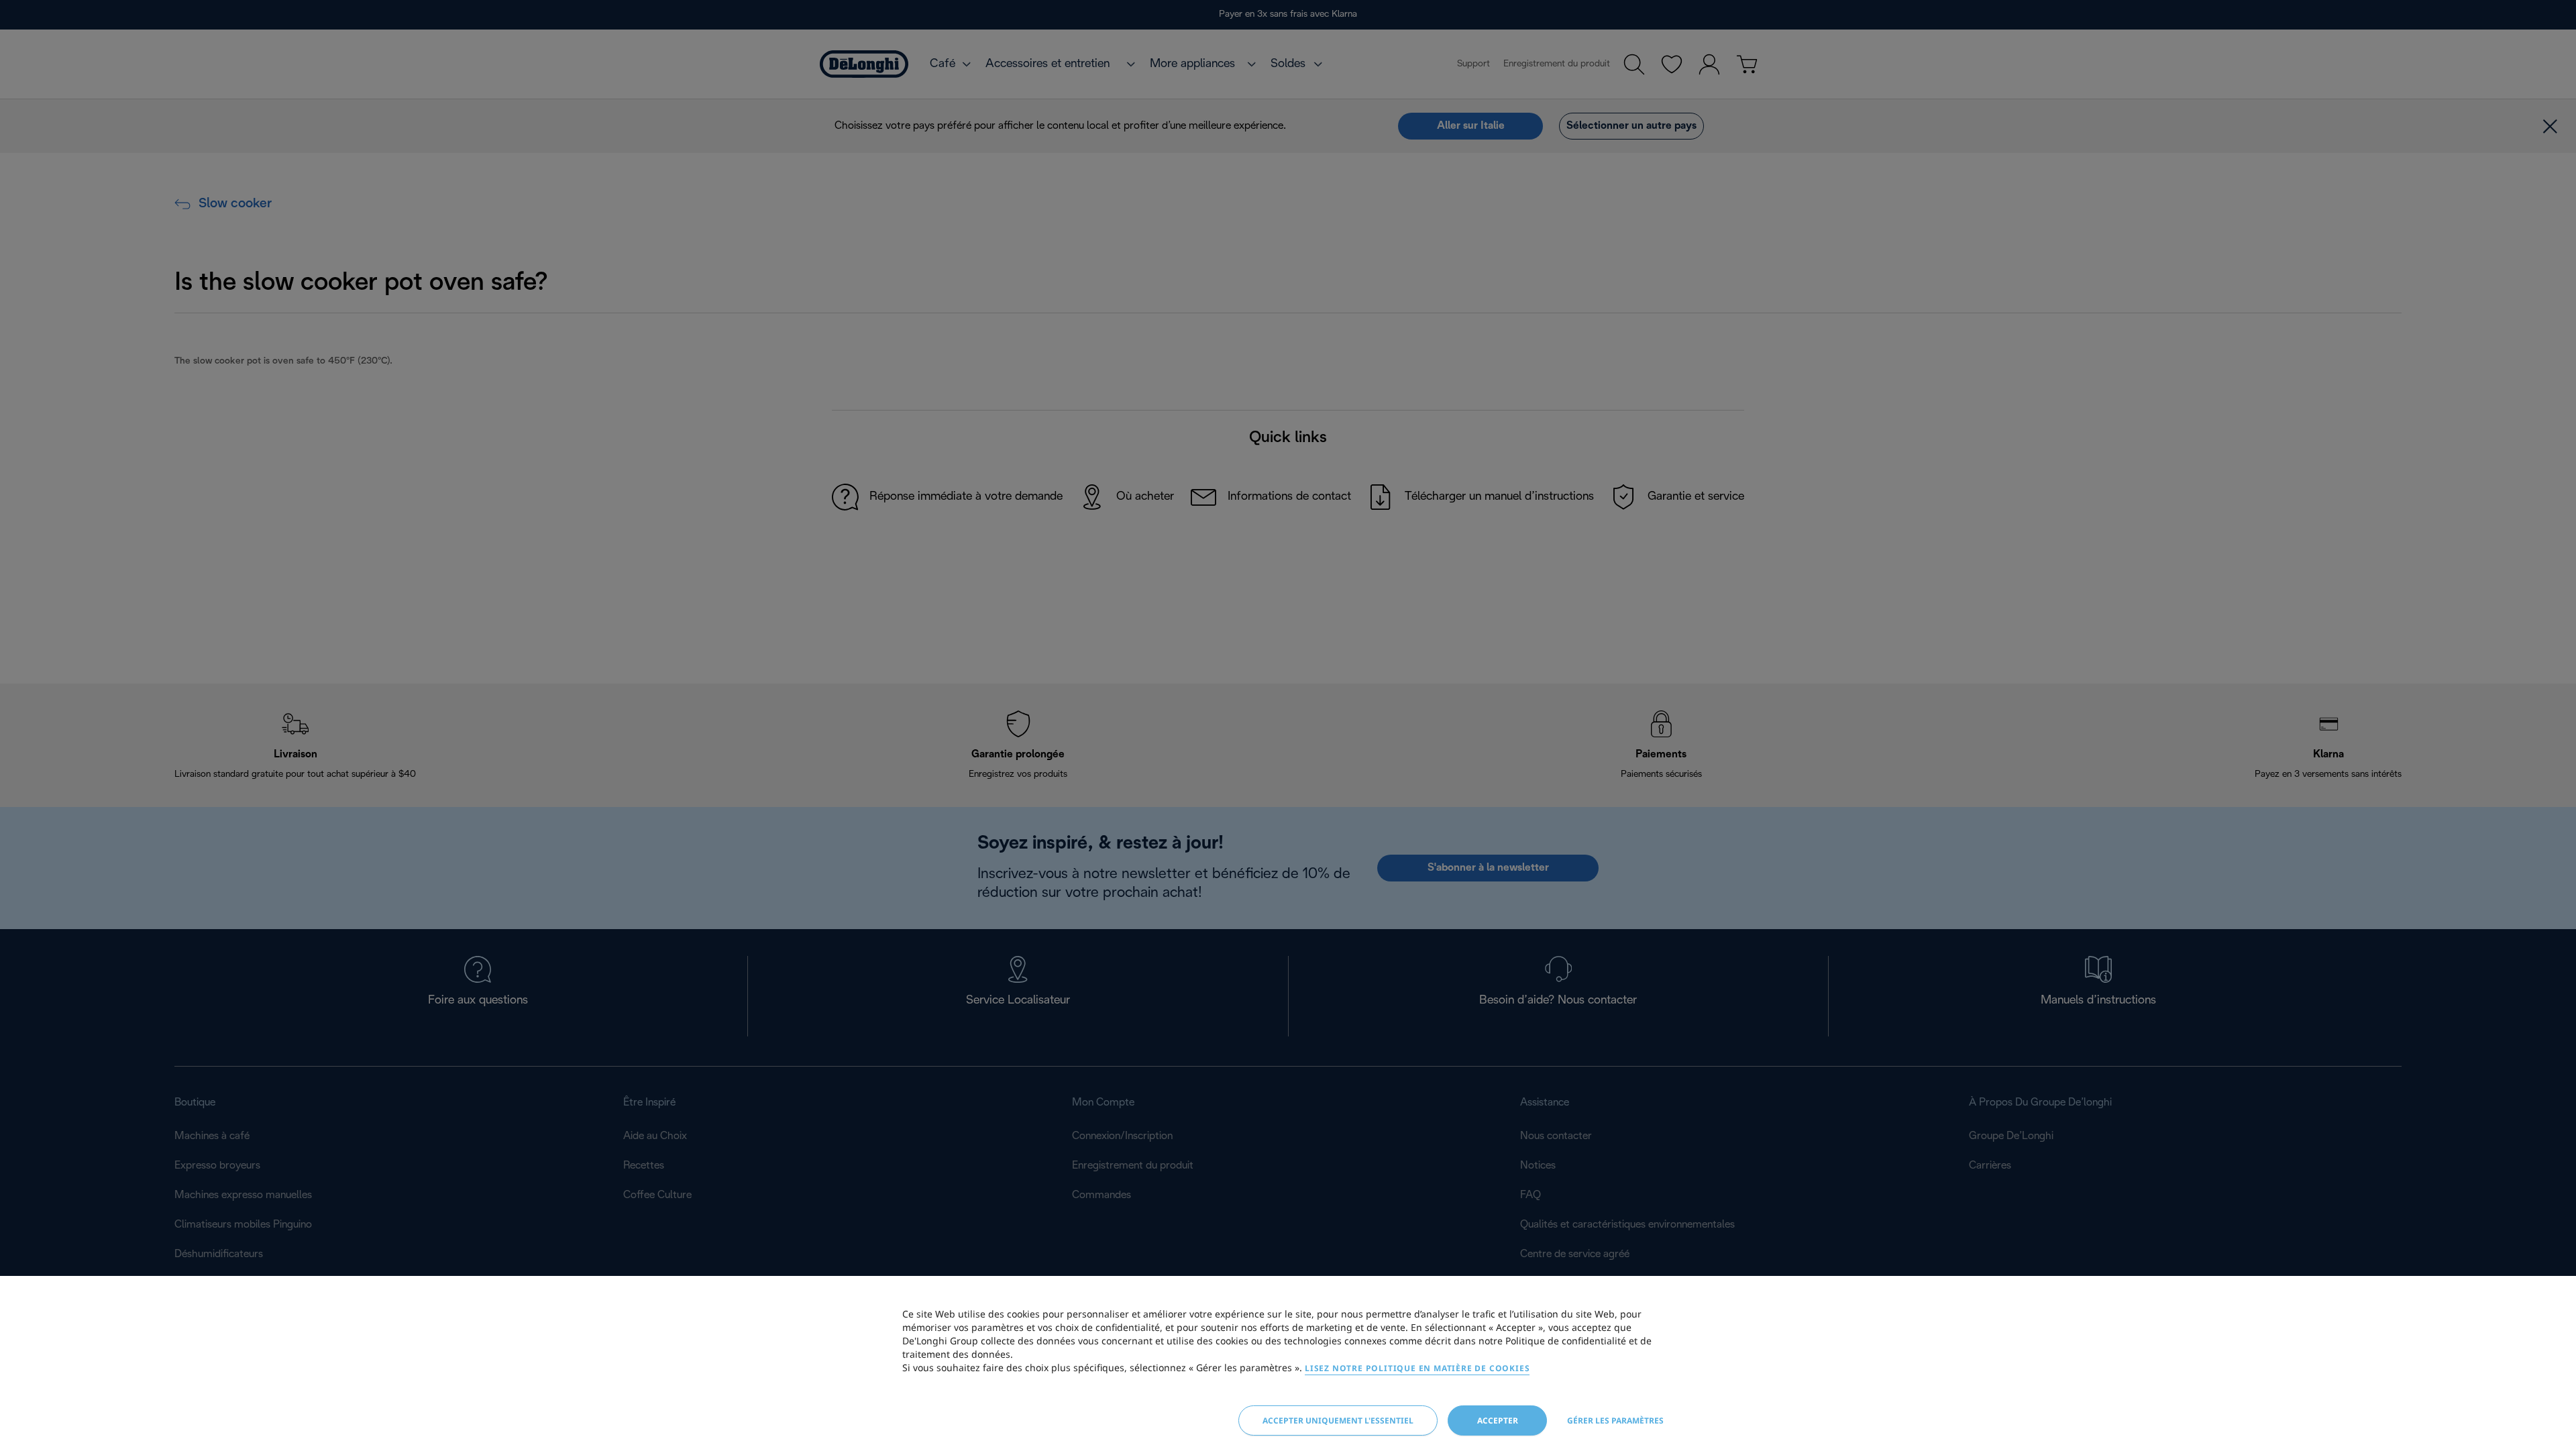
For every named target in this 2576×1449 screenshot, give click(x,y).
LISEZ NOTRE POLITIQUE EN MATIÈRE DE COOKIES (1417, 1368)
